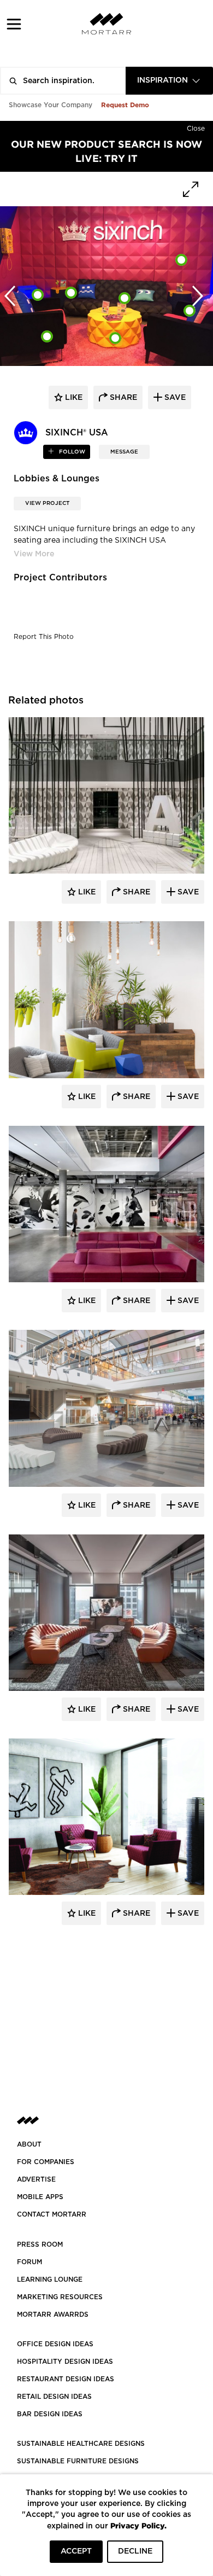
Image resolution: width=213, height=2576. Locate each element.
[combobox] (169, 81)
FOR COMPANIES (46, 2162)
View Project (47, 503)
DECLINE (135, 2551)
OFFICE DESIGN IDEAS (55, 2344)
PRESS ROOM (40, 2244)
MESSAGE (124, 452)
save (174, 398)
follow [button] (71, 452)
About (29, 2144)
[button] (14, 24)
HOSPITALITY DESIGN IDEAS (65, 2362)
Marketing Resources (60, 2297)
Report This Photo (44, 637)
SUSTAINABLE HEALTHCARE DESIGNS (81, 2444)
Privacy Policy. (138, 2525)
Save (187, 892)
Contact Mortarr (52, 2214)
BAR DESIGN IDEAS (50, 2414)
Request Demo (125, 105)
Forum (29, 2262)
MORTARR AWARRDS (53, 2315)
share (122, 398)
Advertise (36, 2179)
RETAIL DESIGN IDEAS (54, 2397)
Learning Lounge (50, 2280)
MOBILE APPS (40, 2197)
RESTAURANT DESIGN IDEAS (66, 2379)
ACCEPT (76, 2551)
